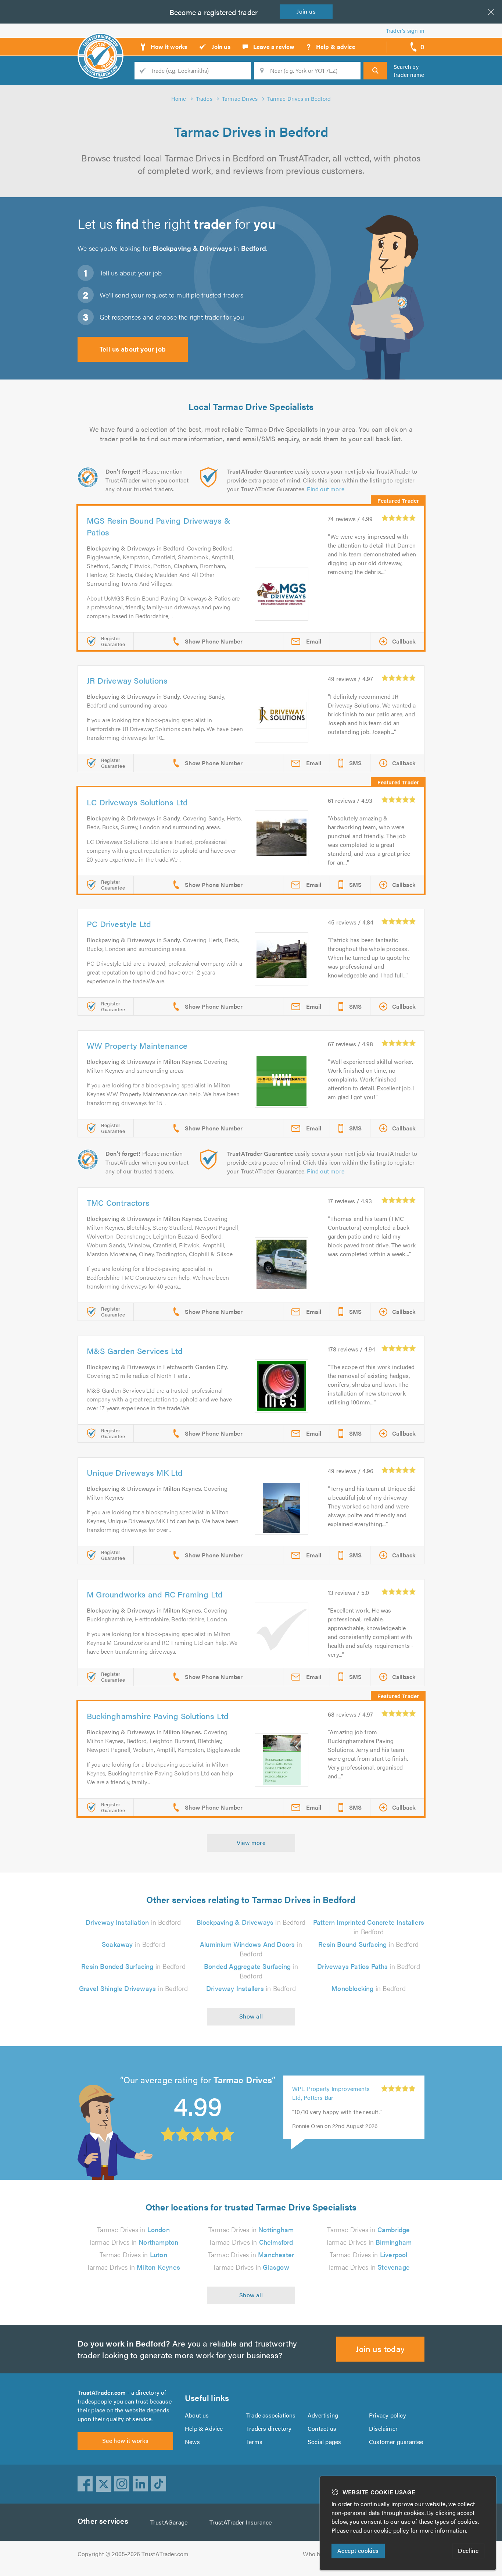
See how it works (125, 2440)
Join (306, 11)
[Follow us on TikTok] (159, 2484)
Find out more (326, 489)
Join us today (380, 2349)
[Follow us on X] (104, 2484)
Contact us (322, 2428)
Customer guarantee (396, 2442)
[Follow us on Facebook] (85, 2484)
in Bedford (133, 1922)
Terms (254, 2442)
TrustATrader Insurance (241, 2522)
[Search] (375, 71)
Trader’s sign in (405, 30)
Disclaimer (383, 2428)
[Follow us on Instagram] (122, 2484)
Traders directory (269, 2428)
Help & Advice (204, 2428)
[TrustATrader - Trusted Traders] (101, 44)
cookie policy (392, 2530)
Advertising (323, 2415)
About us (197, 2415)
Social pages (324, 2442)
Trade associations (271, 2415)
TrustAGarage (169, 2522)
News (192, 2442)
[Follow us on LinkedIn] (140, 2484)
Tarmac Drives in (133, 2229)
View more (251, 1843)
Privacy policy (388, 2415)
